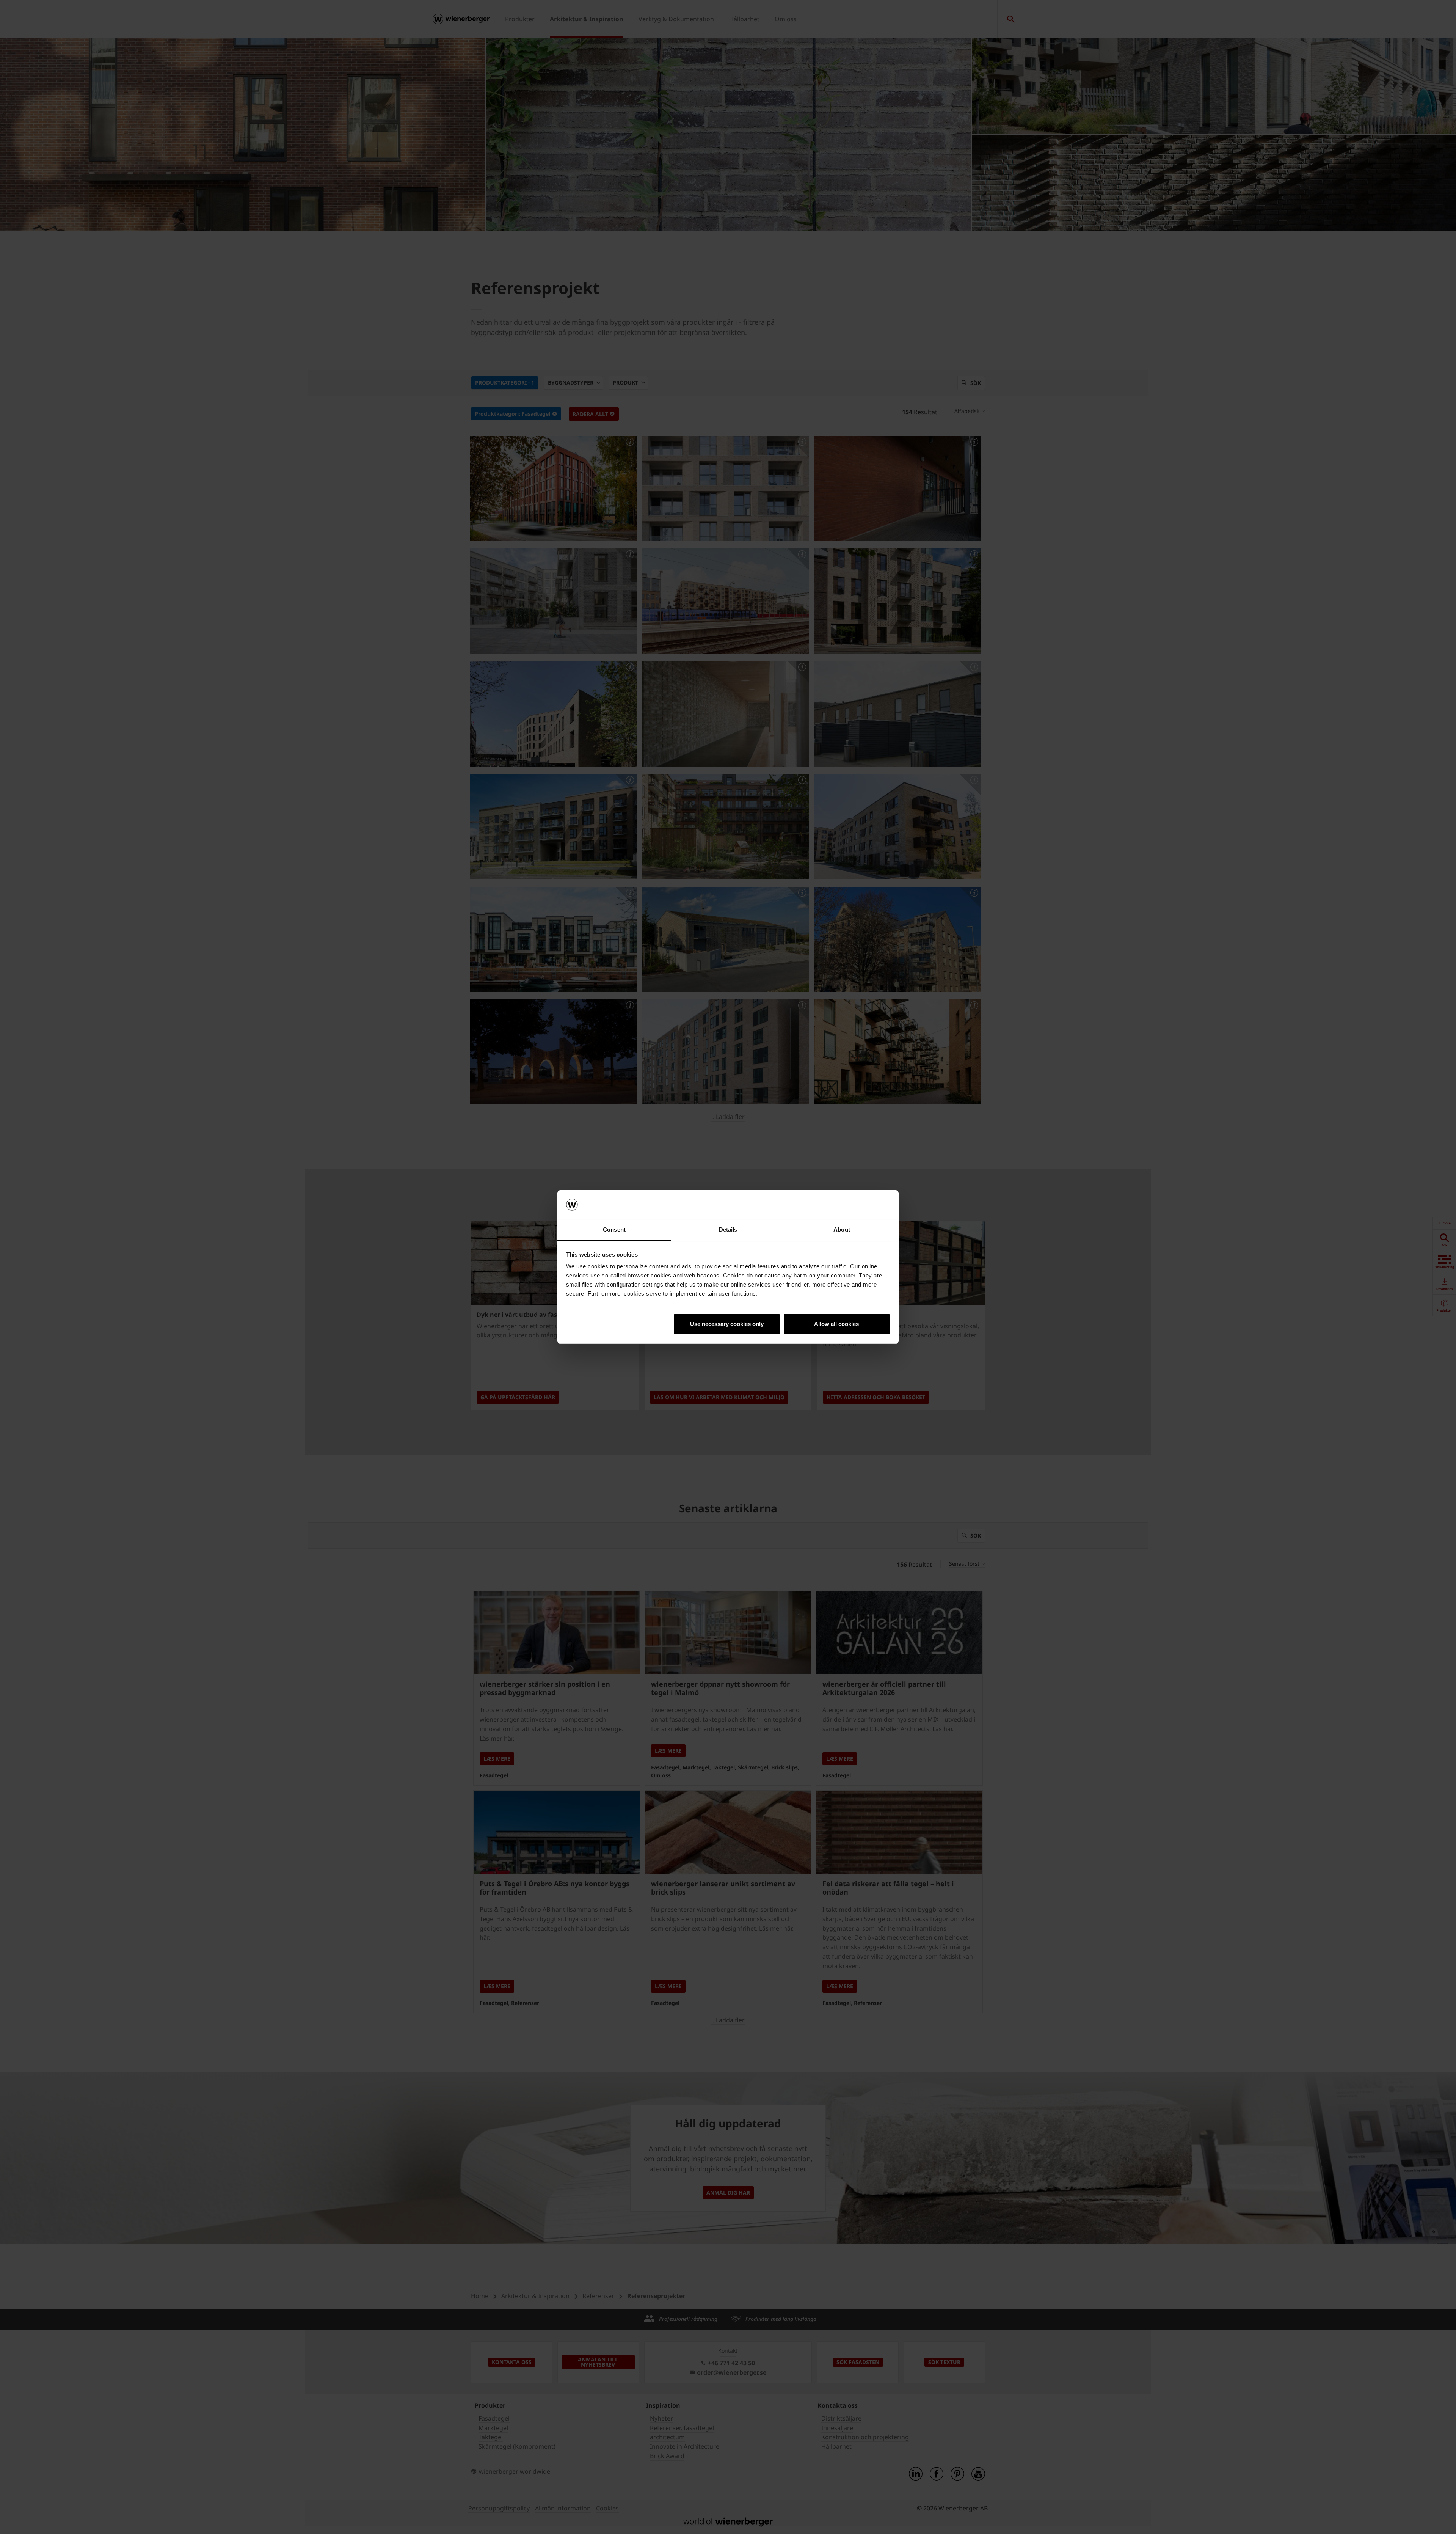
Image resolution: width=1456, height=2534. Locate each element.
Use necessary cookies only (727, 1324)
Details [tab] (728, 1229)
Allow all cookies (836, 1324)
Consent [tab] (614, 1229)
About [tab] (842, 1229)
